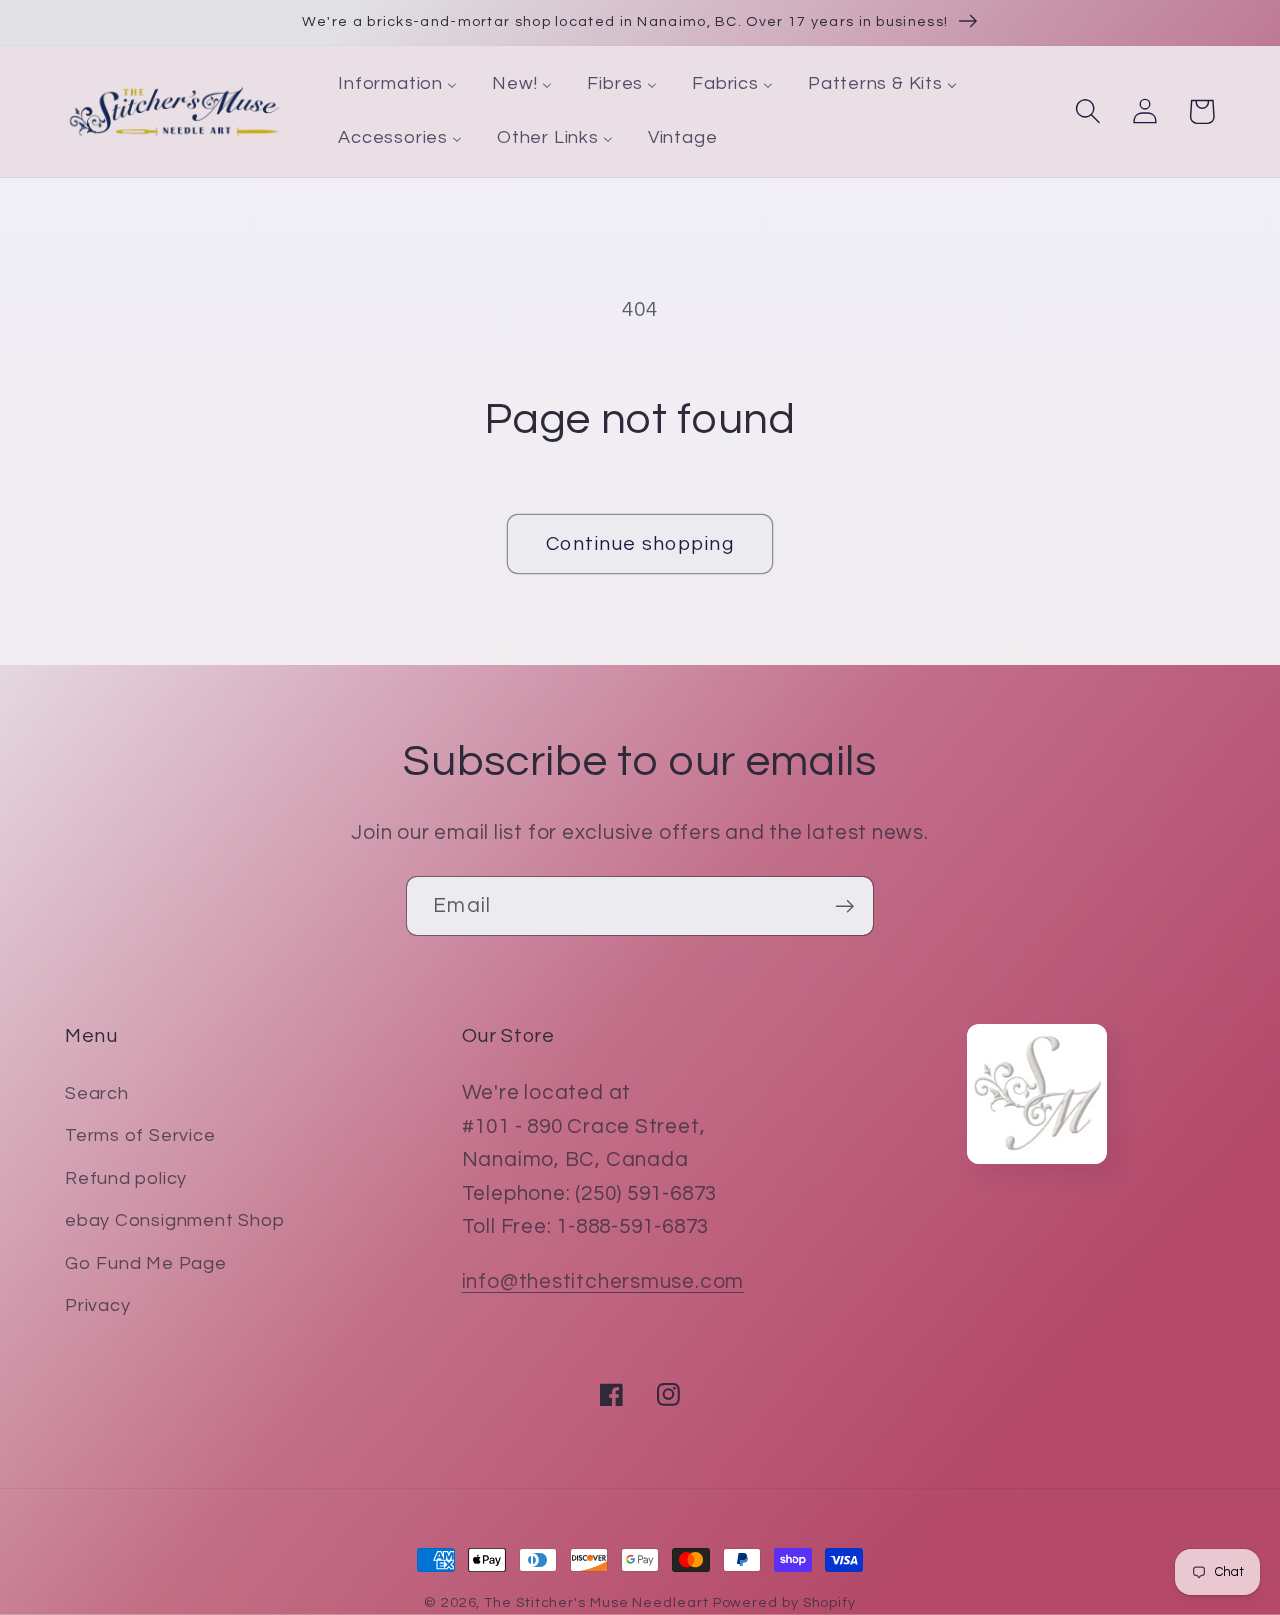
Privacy (97, 1305)
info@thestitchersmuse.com (603, 1281)
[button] (1087, 111)
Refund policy (126, 1178)
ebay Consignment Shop (174, 1220)
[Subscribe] (844, 906)
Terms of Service (140, 1135)
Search (97, 1093)
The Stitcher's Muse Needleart (596, 1602)
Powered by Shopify (784, 1602)
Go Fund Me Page (146, 1263)
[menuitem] (398, 85)
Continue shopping (640, 544)
